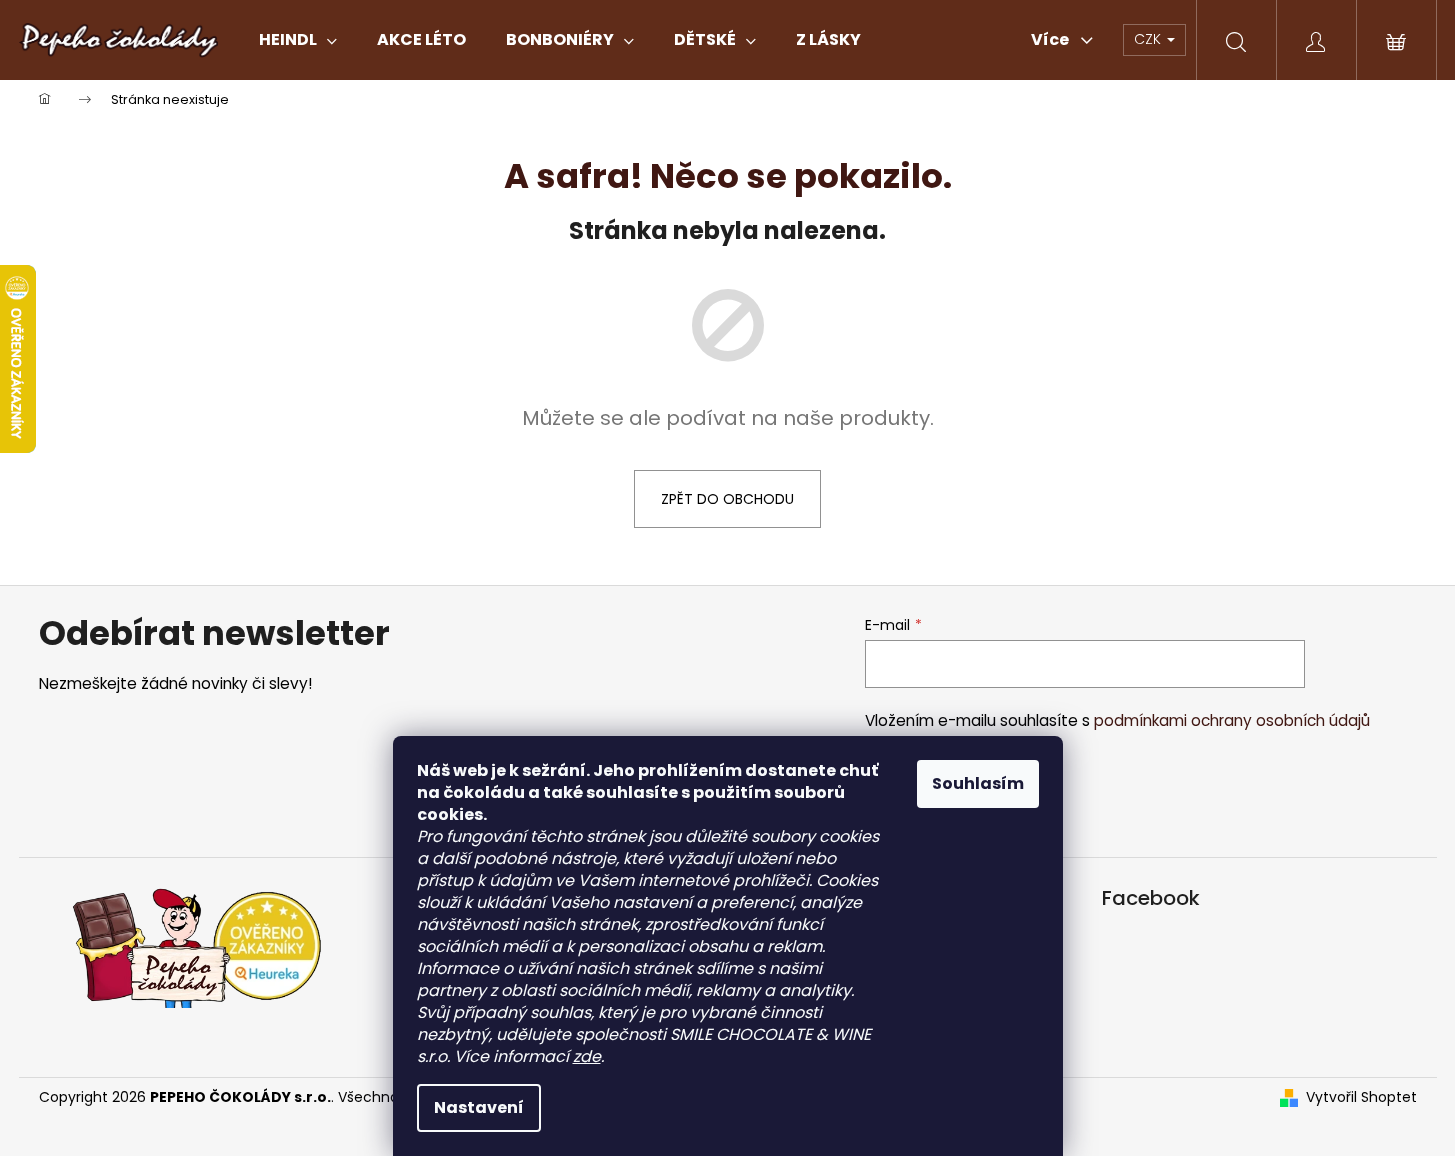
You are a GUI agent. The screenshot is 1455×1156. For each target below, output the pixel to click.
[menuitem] (298, 40)
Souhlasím (978, 783)
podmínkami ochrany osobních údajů (1232, 720)
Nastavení (479, 1107)
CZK (1149, 39)
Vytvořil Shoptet (1361, 1097)
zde (587, 1056)
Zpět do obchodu (727, 499)
